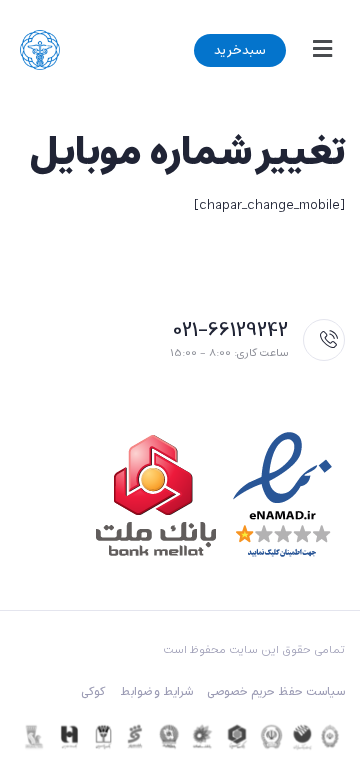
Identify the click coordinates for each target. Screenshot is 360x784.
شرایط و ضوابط (157, 692)
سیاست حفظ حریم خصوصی (276, 692)
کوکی (93, 692)
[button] (318, 50)
